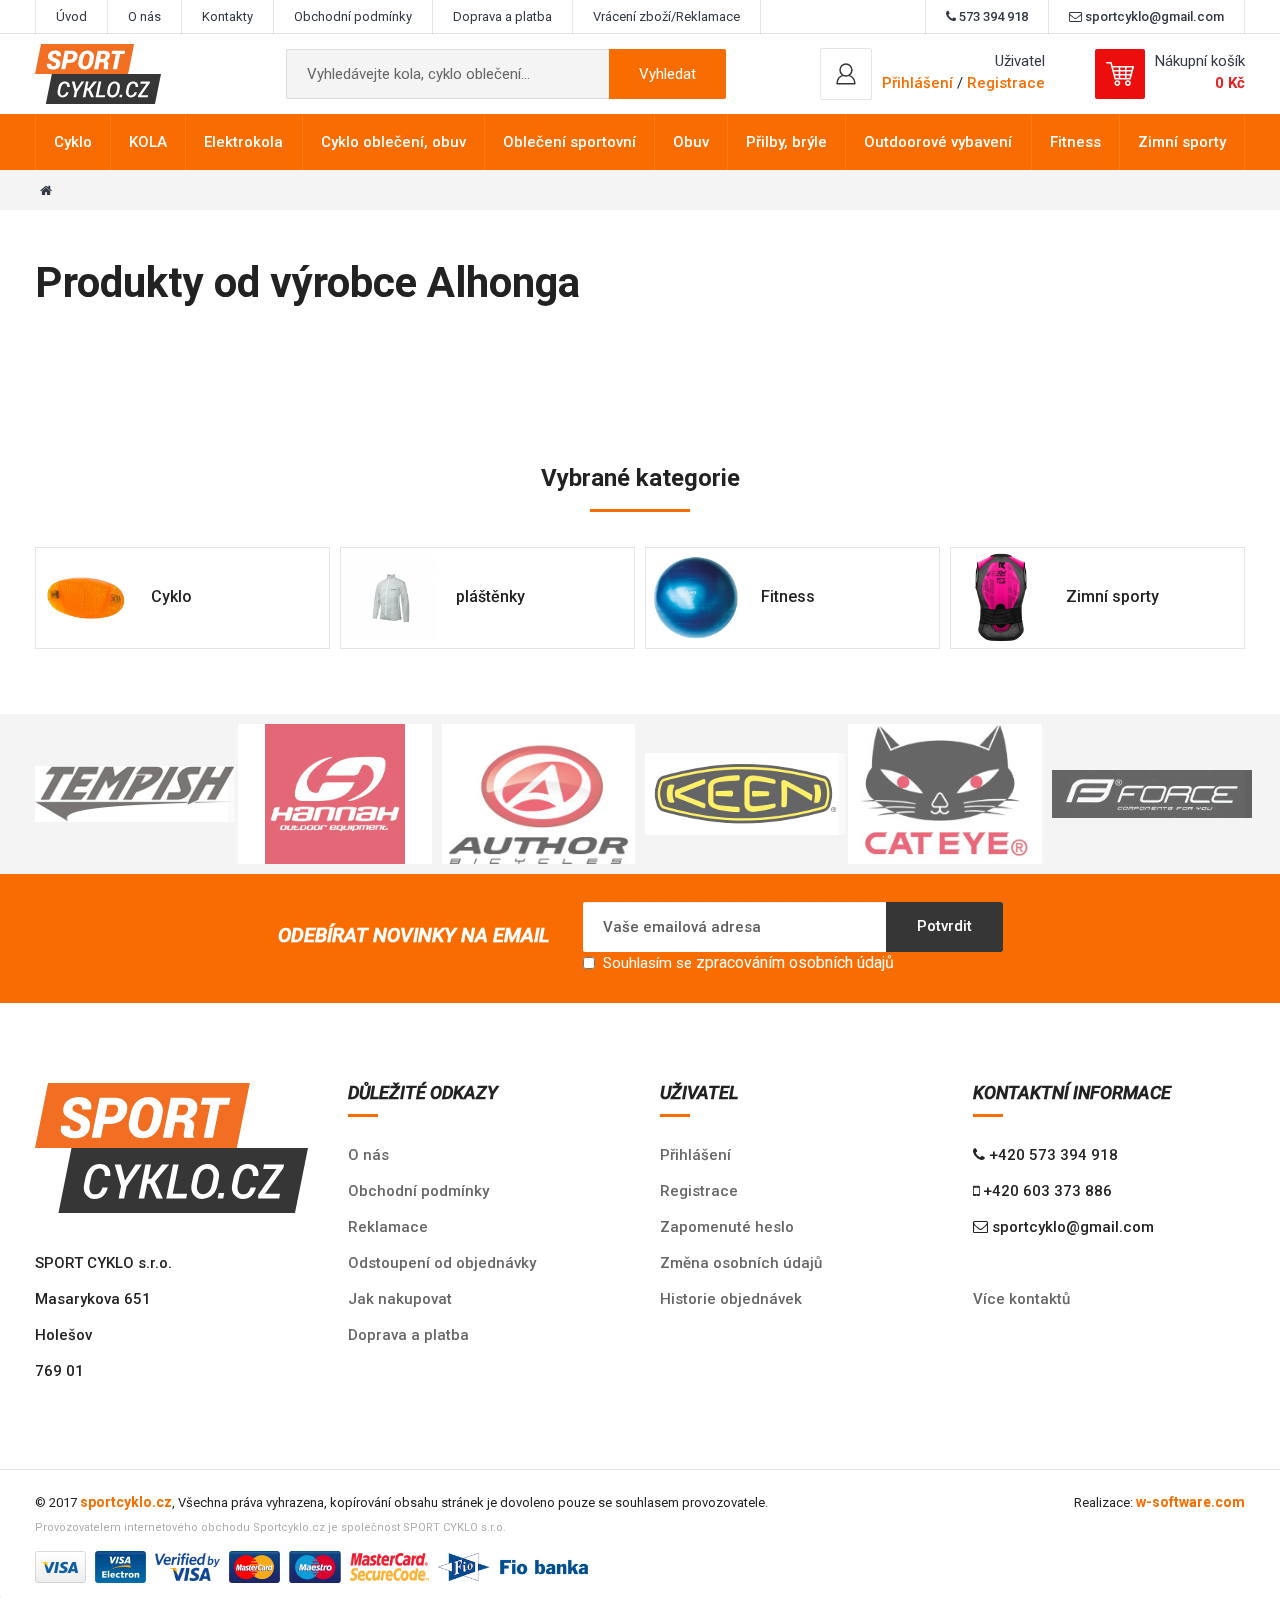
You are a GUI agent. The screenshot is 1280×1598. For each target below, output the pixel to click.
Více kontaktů (1021, 1299)
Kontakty (227, 16)
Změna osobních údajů (741, 1263)
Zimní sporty (1182, 142)
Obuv (691, 142)
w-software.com (1190, 1502)
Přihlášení (695, 1155)
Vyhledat (667, 74)
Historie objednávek (731, 1299)
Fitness (1075, 142)
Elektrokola (243, 142)
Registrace (1006, 83)
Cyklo (73, 142)
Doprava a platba (502, 16)
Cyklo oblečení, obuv (393, 142)
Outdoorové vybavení (938, 142)
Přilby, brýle (786, 142)
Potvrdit (944, 926)
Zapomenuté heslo (727, 1227)
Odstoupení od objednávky (442, 1263)
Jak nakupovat (400, 1299)
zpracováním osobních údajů (795, 962)
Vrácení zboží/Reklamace (666, 16)
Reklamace (388, 1227)
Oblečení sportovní (569, 142)
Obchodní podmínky (353, 16)
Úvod (71, 16)
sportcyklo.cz (126, 1502)
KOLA (148, 142)
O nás (144, 16)
